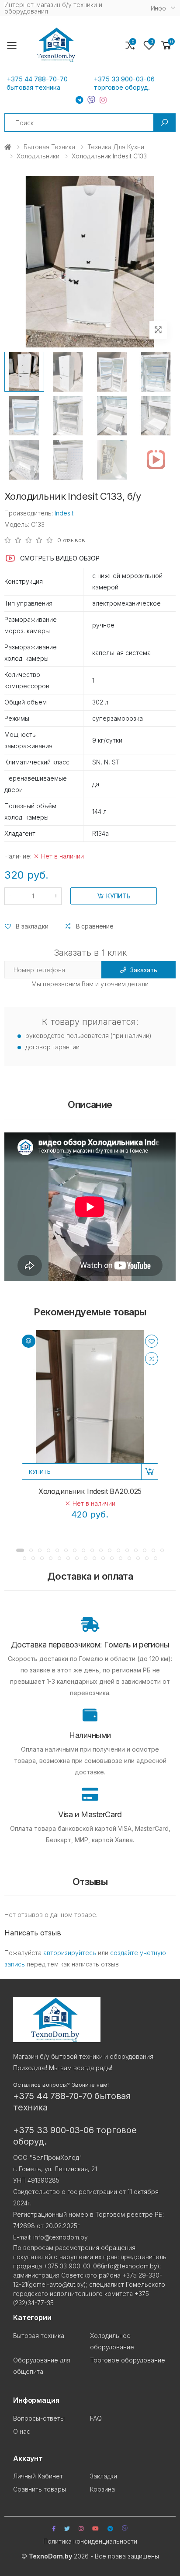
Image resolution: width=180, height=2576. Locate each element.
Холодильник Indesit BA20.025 (90, 1491)
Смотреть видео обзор (60, 558)
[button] (166, 45)
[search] (164, 123)
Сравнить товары (40, 2489)
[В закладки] (152, 1341)
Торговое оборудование (128, 2360)
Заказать (144, 970)
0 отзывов (71, 540)
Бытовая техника (49, 147)
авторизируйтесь (70, 1953)
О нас (22, 2431)
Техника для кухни (116, 147)
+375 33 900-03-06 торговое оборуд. (124, 83)
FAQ (96, 2418)
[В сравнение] (152, 1359)
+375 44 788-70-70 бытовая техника (37, 83)
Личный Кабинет (38, 2476)
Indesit (64, 513)
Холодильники (38, 156)
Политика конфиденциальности (90, 2541)
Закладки (104, 2476)
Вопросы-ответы (39, 2418)
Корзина (102, 2489)
